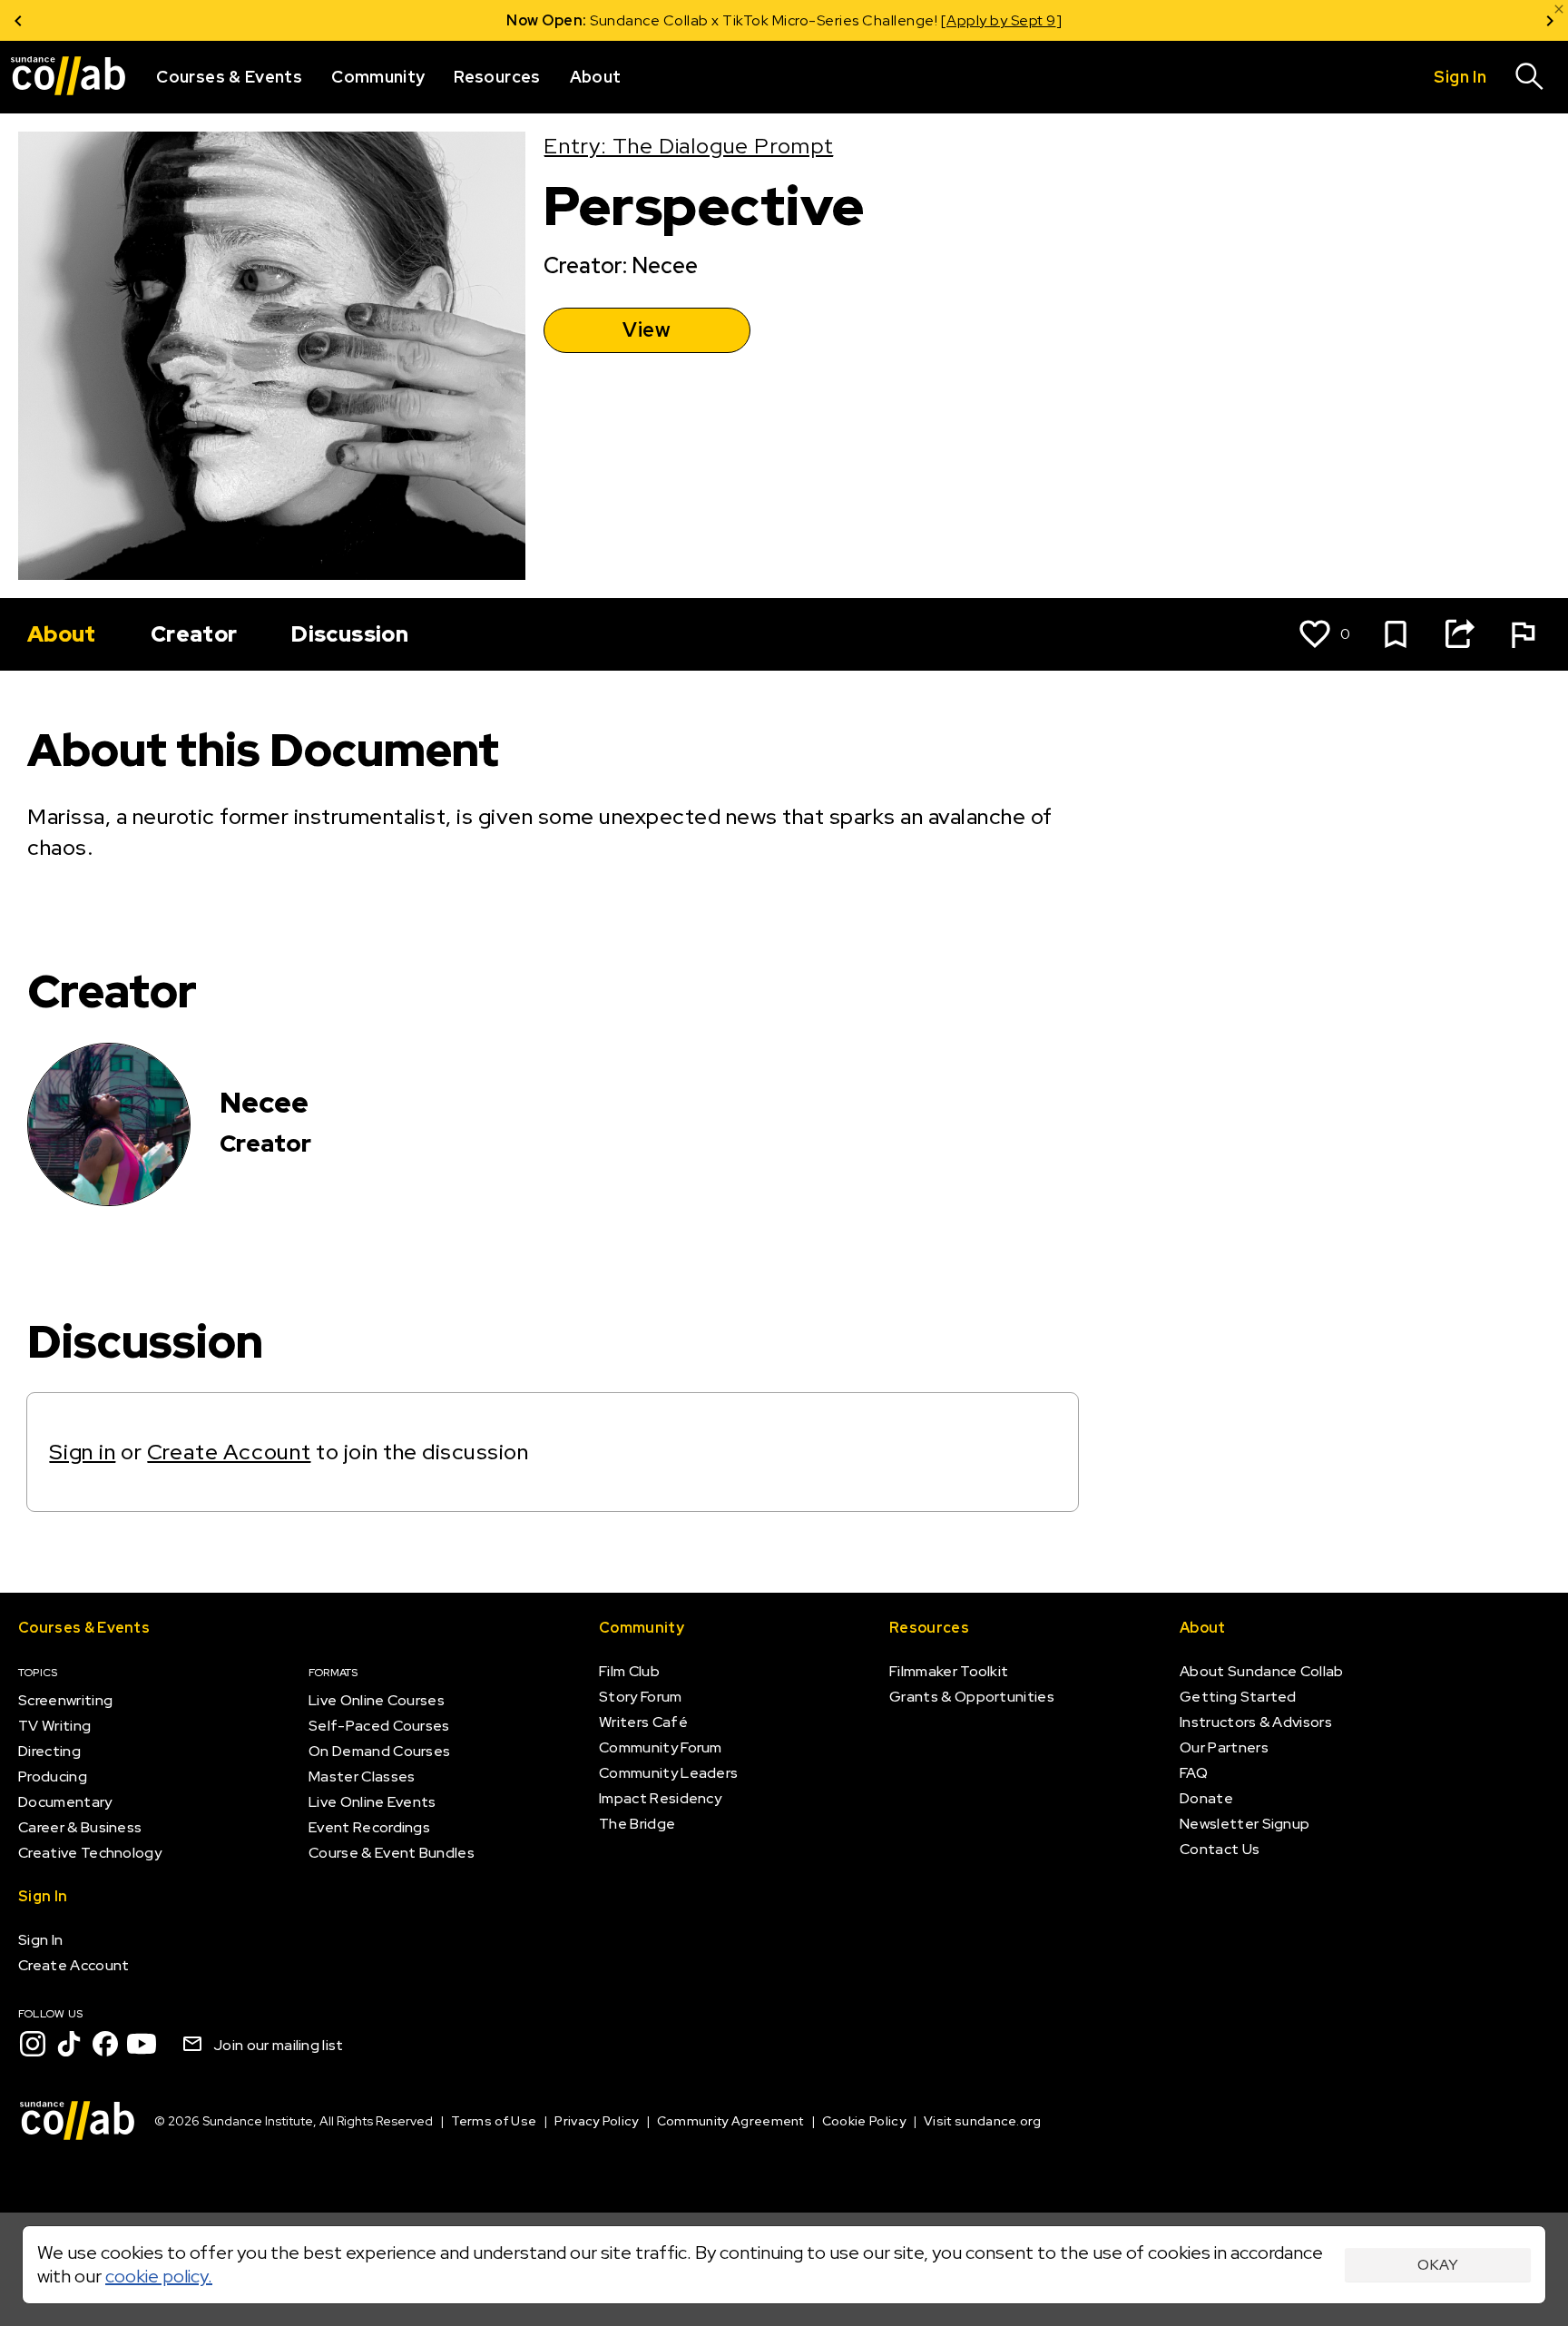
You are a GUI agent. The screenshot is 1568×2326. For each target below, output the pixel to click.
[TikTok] (69, 2044)
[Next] (1550, 20)
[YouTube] (142, 2044)
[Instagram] (33, 2044)
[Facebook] (105, 2044)
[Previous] (18, 20)
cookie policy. (159, 2276)
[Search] (1530, 77)
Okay (1438, 2265)
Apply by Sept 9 (1001, 20)
